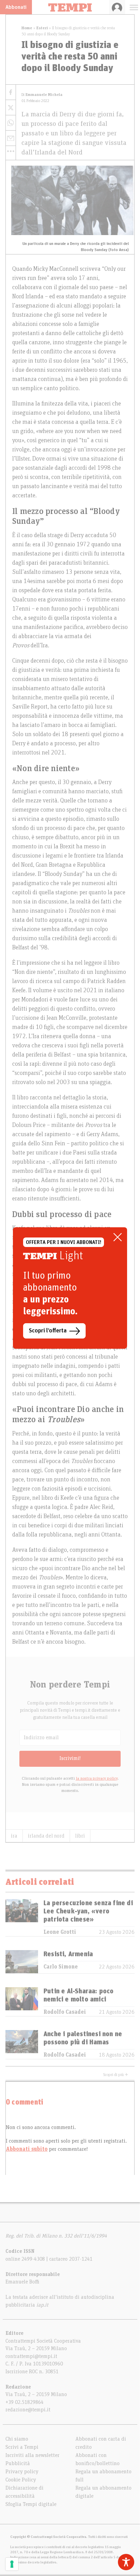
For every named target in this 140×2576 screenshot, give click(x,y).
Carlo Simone (61, 1967)
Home (27, 28)
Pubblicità (18, 2463)
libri (80, 1836)
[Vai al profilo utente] (117, 7)
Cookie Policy (21, 2480)
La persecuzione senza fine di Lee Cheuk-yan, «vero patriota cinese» (88, 1911)
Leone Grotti (60, 1932)
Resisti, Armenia (68, 1954)
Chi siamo (17, 2439)
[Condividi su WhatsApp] (11, 123)
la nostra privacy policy (97, 1778)
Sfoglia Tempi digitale (31, 2504)
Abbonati (16, 7)
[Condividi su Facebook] (11, 92)
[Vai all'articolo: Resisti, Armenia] (22, 1962)
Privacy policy (22, 2472)
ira (14, 1836)
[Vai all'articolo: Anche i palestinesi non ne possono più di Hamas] (22, 2045)
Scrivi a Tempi (22, 2447)
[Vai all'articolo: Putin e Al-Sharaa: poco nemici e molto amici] (22, 2002)
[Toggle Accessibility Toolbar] (126, 2562)
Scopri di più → (116, 2075)
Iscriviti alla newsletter (32, 2455)
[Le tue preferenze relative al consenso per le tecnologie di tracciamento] (12, 2564)
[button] (11, 151)
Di (42, 95)
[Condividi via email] (11, 138)
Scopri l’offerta (48, 1331)
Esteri (42, 28)
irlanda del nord (46, 1836)
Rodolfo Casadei (65, 2012)
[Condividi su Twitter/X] (11, 108)
